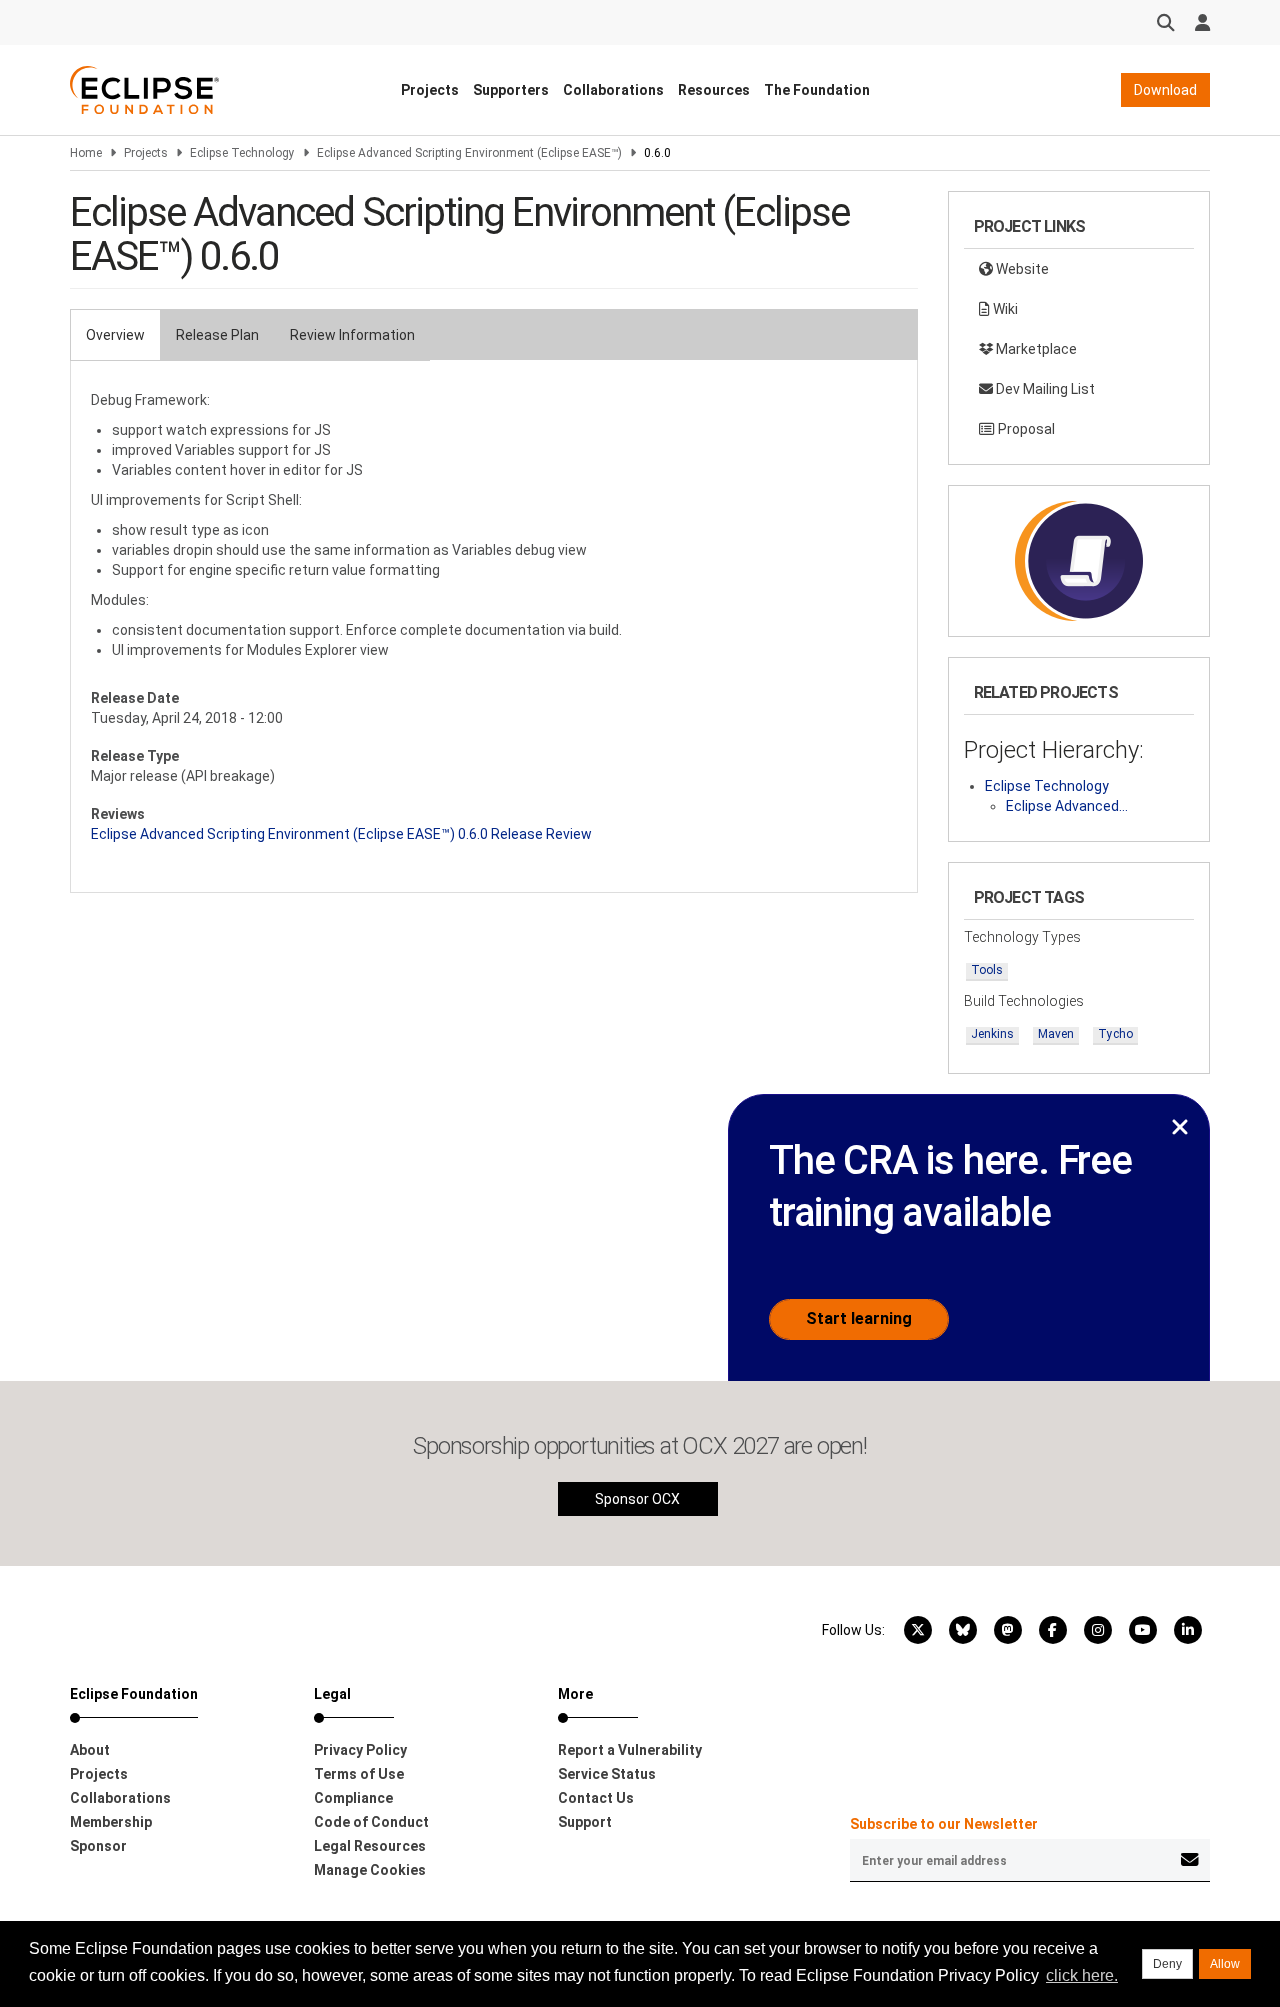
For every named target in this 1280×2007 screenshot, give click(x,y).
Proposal (1025, 429)
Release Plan (217, 335)
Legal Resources (370, 1846)
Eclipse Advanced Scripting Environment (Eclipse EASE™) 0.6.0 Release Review (341, 834)
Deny (1167, 1964)
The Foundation (817, 90)
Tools (987, 970)
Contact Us (596, 1798)
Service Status (607, 1774)
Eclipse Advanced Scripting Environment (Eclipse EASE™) (469, 153)
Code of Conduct (371, 1822)
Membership (111, 1822)
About (90, 1750)
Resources (714, 90)
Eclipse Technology (242, 153)
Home (86, 153)
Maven (1056, 1034)
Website (1021, 269)
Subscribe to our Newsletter (944, 1824)
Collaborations (613, 90)
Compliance (353, 1798)
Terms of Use (359, 1774)
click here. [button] (1082, 1975)
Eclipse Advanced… (1067, 806)
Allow (1225, 1964)
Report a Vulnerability (630, 1750)
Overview (115, 335)
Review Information (352, 335)
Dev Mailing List (1044, 389)
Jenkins (992, 1034)
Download (1165, 90)
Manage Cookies (370, 1870)
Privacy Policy (360, 1750)
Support (585, 1822)
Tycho (1115, 1034)
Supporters (511, 90)
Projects (430, 90)
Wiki (1004, 309)
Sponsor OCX (637, 1499)
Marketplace (1035, 349)
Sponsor (98, 1846)
